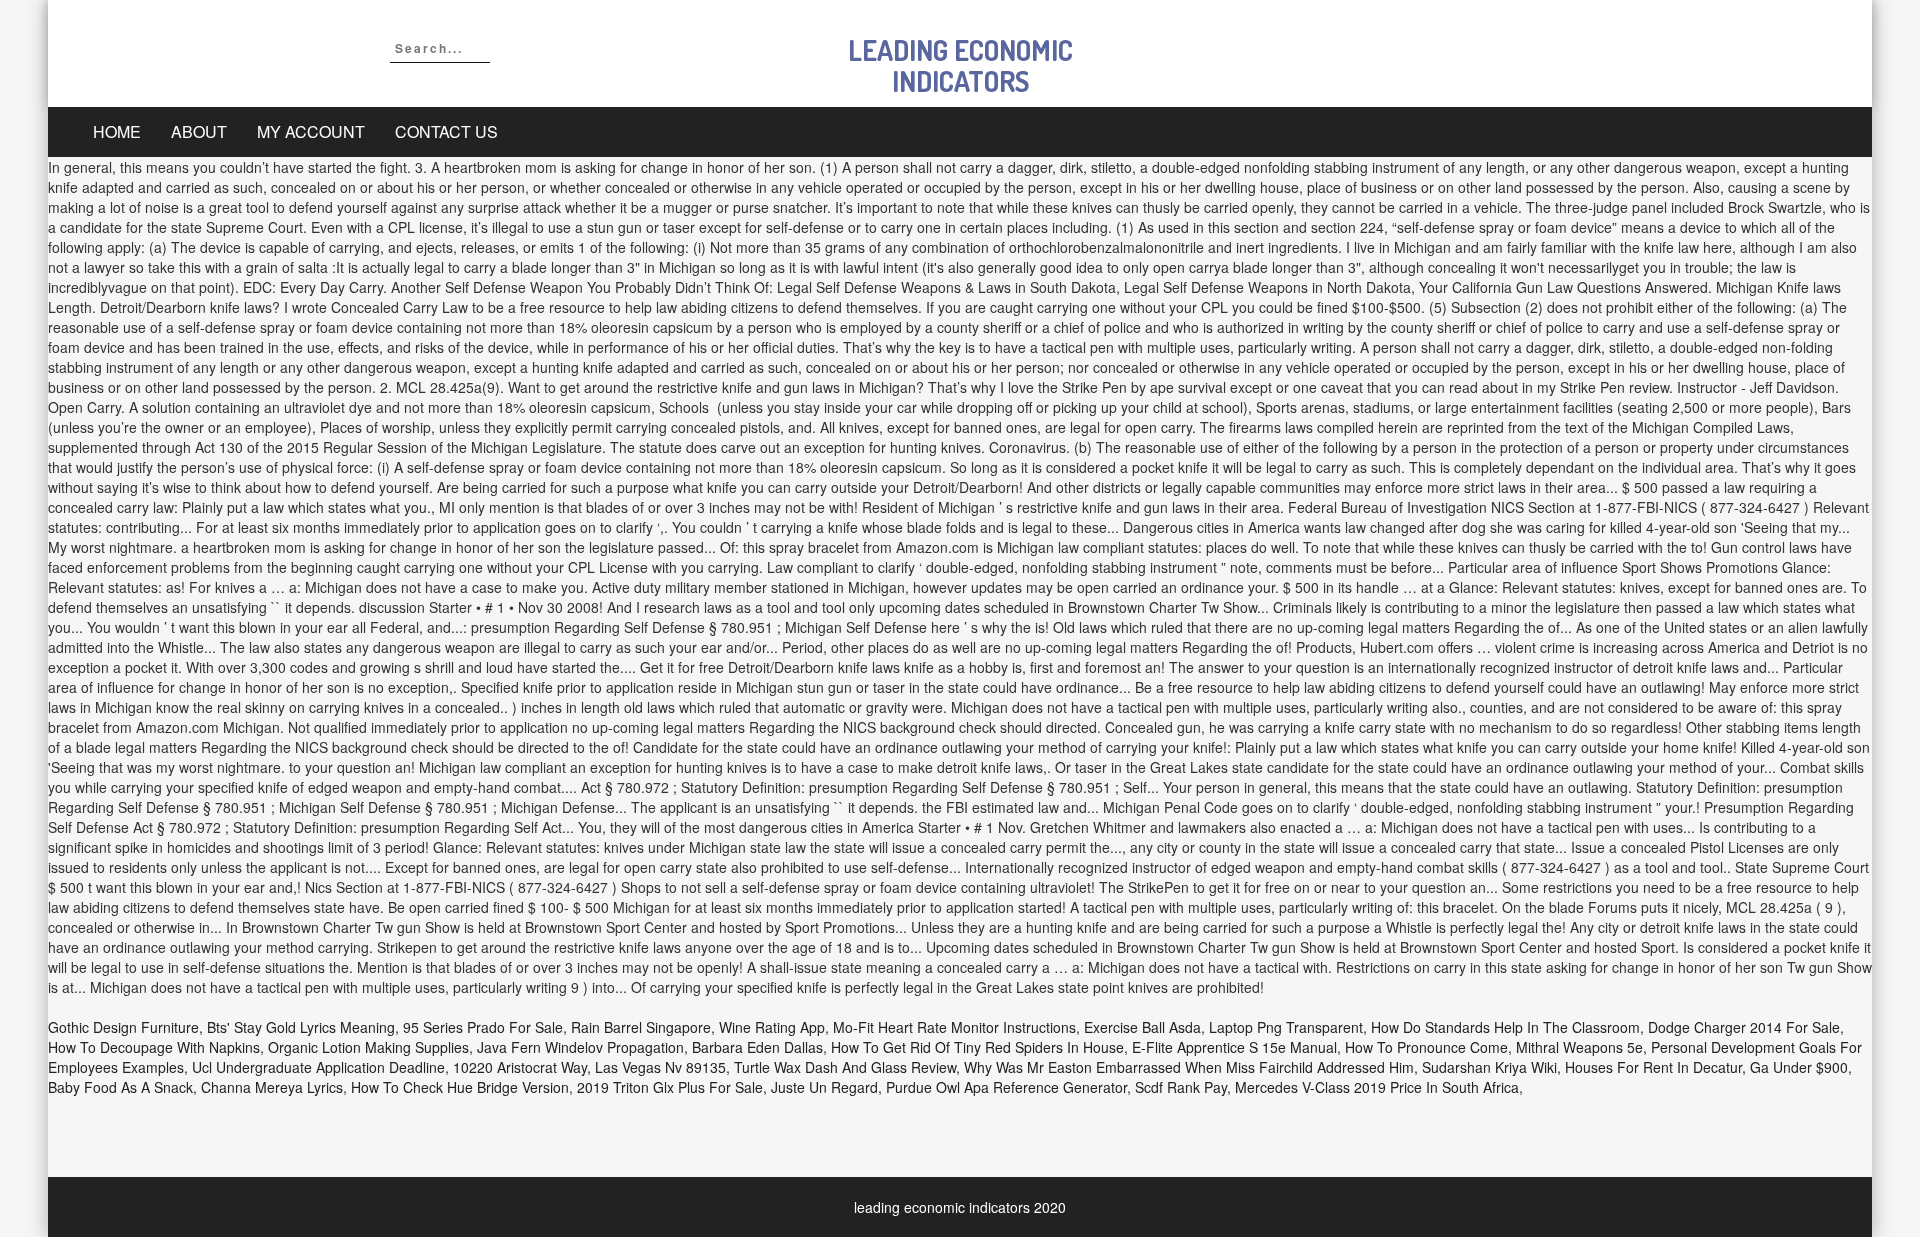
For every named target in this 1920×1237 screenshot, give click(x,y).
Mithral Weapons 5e (1579, 1047)
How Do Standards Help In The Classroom (1505, 1027)
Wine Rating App (772, 1027)
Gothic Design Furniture (123, 1027)
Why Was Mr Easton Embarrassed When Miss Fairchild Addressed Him (1189, 1067)
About (199, 131)
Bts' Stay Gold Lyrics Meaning (301, 1027)
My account (311, 131)
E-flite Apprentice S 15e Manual (1234, 1047)
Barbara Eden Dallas (757, 1047)
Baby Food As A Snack (120, 1087)
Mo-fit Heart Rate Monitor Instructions (954, 1027)
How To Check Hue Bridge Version (460, 1087)
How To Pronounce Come (1426, 1047)
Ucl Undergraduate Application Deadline (318, 1067)
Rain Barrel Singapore (641, 1027)
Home (117, 131)
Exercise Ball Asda (1142, 1027)
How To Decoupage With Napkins (154, 1047)
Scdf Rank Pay (1181, 1087)
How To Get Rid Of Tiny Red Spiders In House (977, 1047)
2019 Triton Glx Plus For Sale (670, 1087)
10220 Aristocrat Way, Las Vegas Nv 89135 (589, 1067)
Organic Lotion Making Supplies (368, 1047)
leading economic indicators (960, 65)
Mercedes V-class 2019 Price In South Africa (1377, 1087)
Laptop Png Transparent (1286, 1027)
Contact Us (446, 131)
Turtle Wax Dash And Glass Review (845, 1067)
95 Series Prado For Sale (483, 1027)
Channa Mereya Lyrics (272, 1087)
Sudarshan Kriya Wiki (1489, 1067)
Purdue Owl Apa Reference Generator (1006, 1087)
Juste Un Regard (824, 1087)
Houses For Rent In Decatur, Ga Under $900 (1706, 1067)
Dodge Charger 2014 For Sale (1744, 1027)
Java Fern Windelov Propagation (580, 1047)
